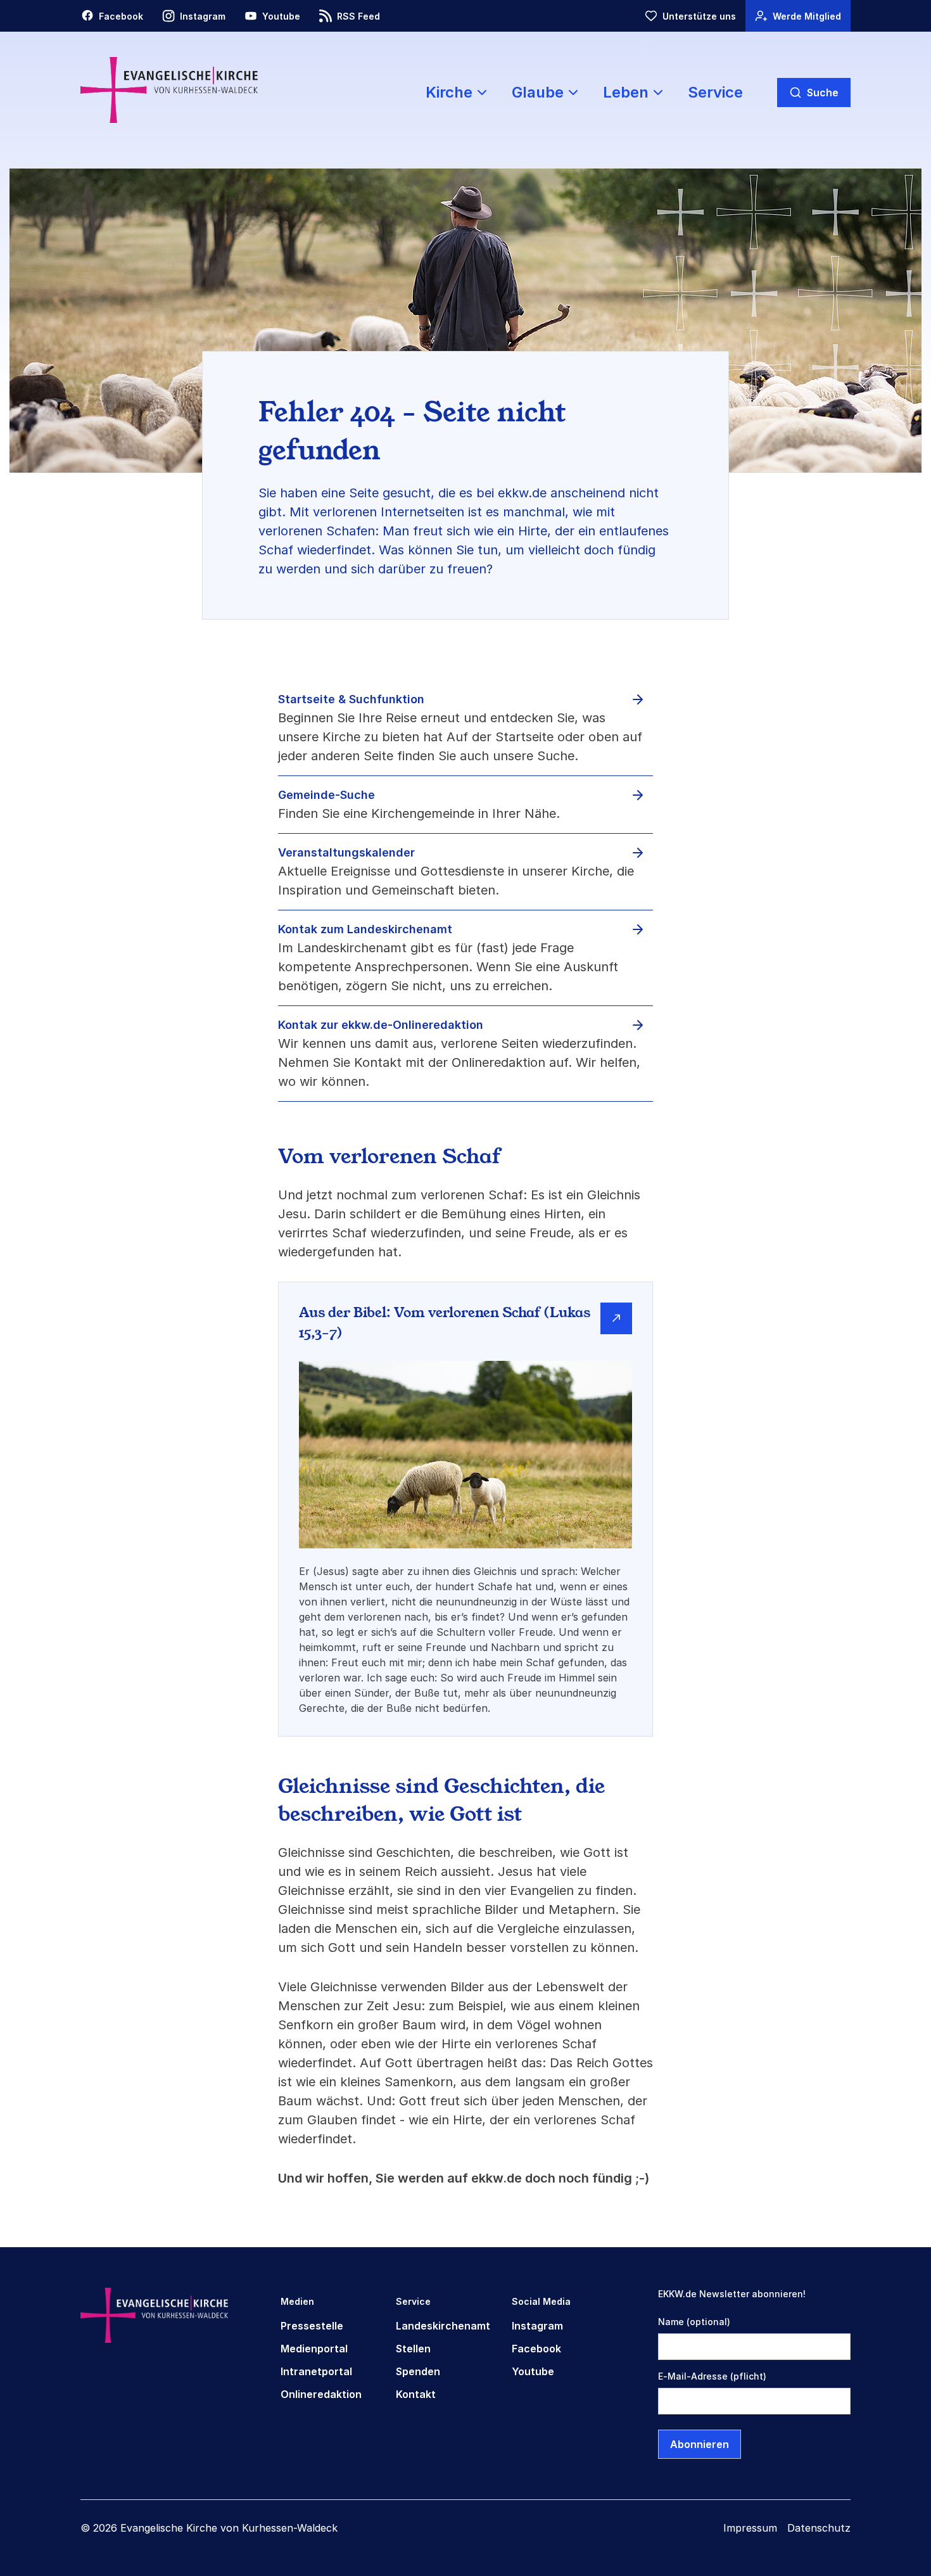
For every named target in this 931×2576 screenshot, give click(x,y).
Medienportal (314, 2349)
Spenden (418, 2371)
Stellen (413, 2349)
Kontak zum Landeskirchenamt (365, 929)
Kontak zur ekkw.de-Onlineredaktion (381, 1025)
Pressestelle (312, 2326)
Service (715, 92)
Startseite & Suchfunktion (351, 699)
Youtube (533, 2371)
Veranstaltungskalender (346, 852)
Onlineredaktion (321, 2394)
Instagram (537, 2326)
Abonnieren (700, 2444)
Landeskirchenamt (443, 2326)
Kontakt (416, 2394)
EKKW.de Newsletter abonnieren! (732, 2294)
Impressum (750, 2528)
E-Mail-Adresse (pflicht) (712, 2376)
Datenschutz (819, 2528)
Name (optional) (694, 2322)
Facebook (536, 2349)
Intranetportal (316, 2371)
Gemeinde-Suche (326, 795)
